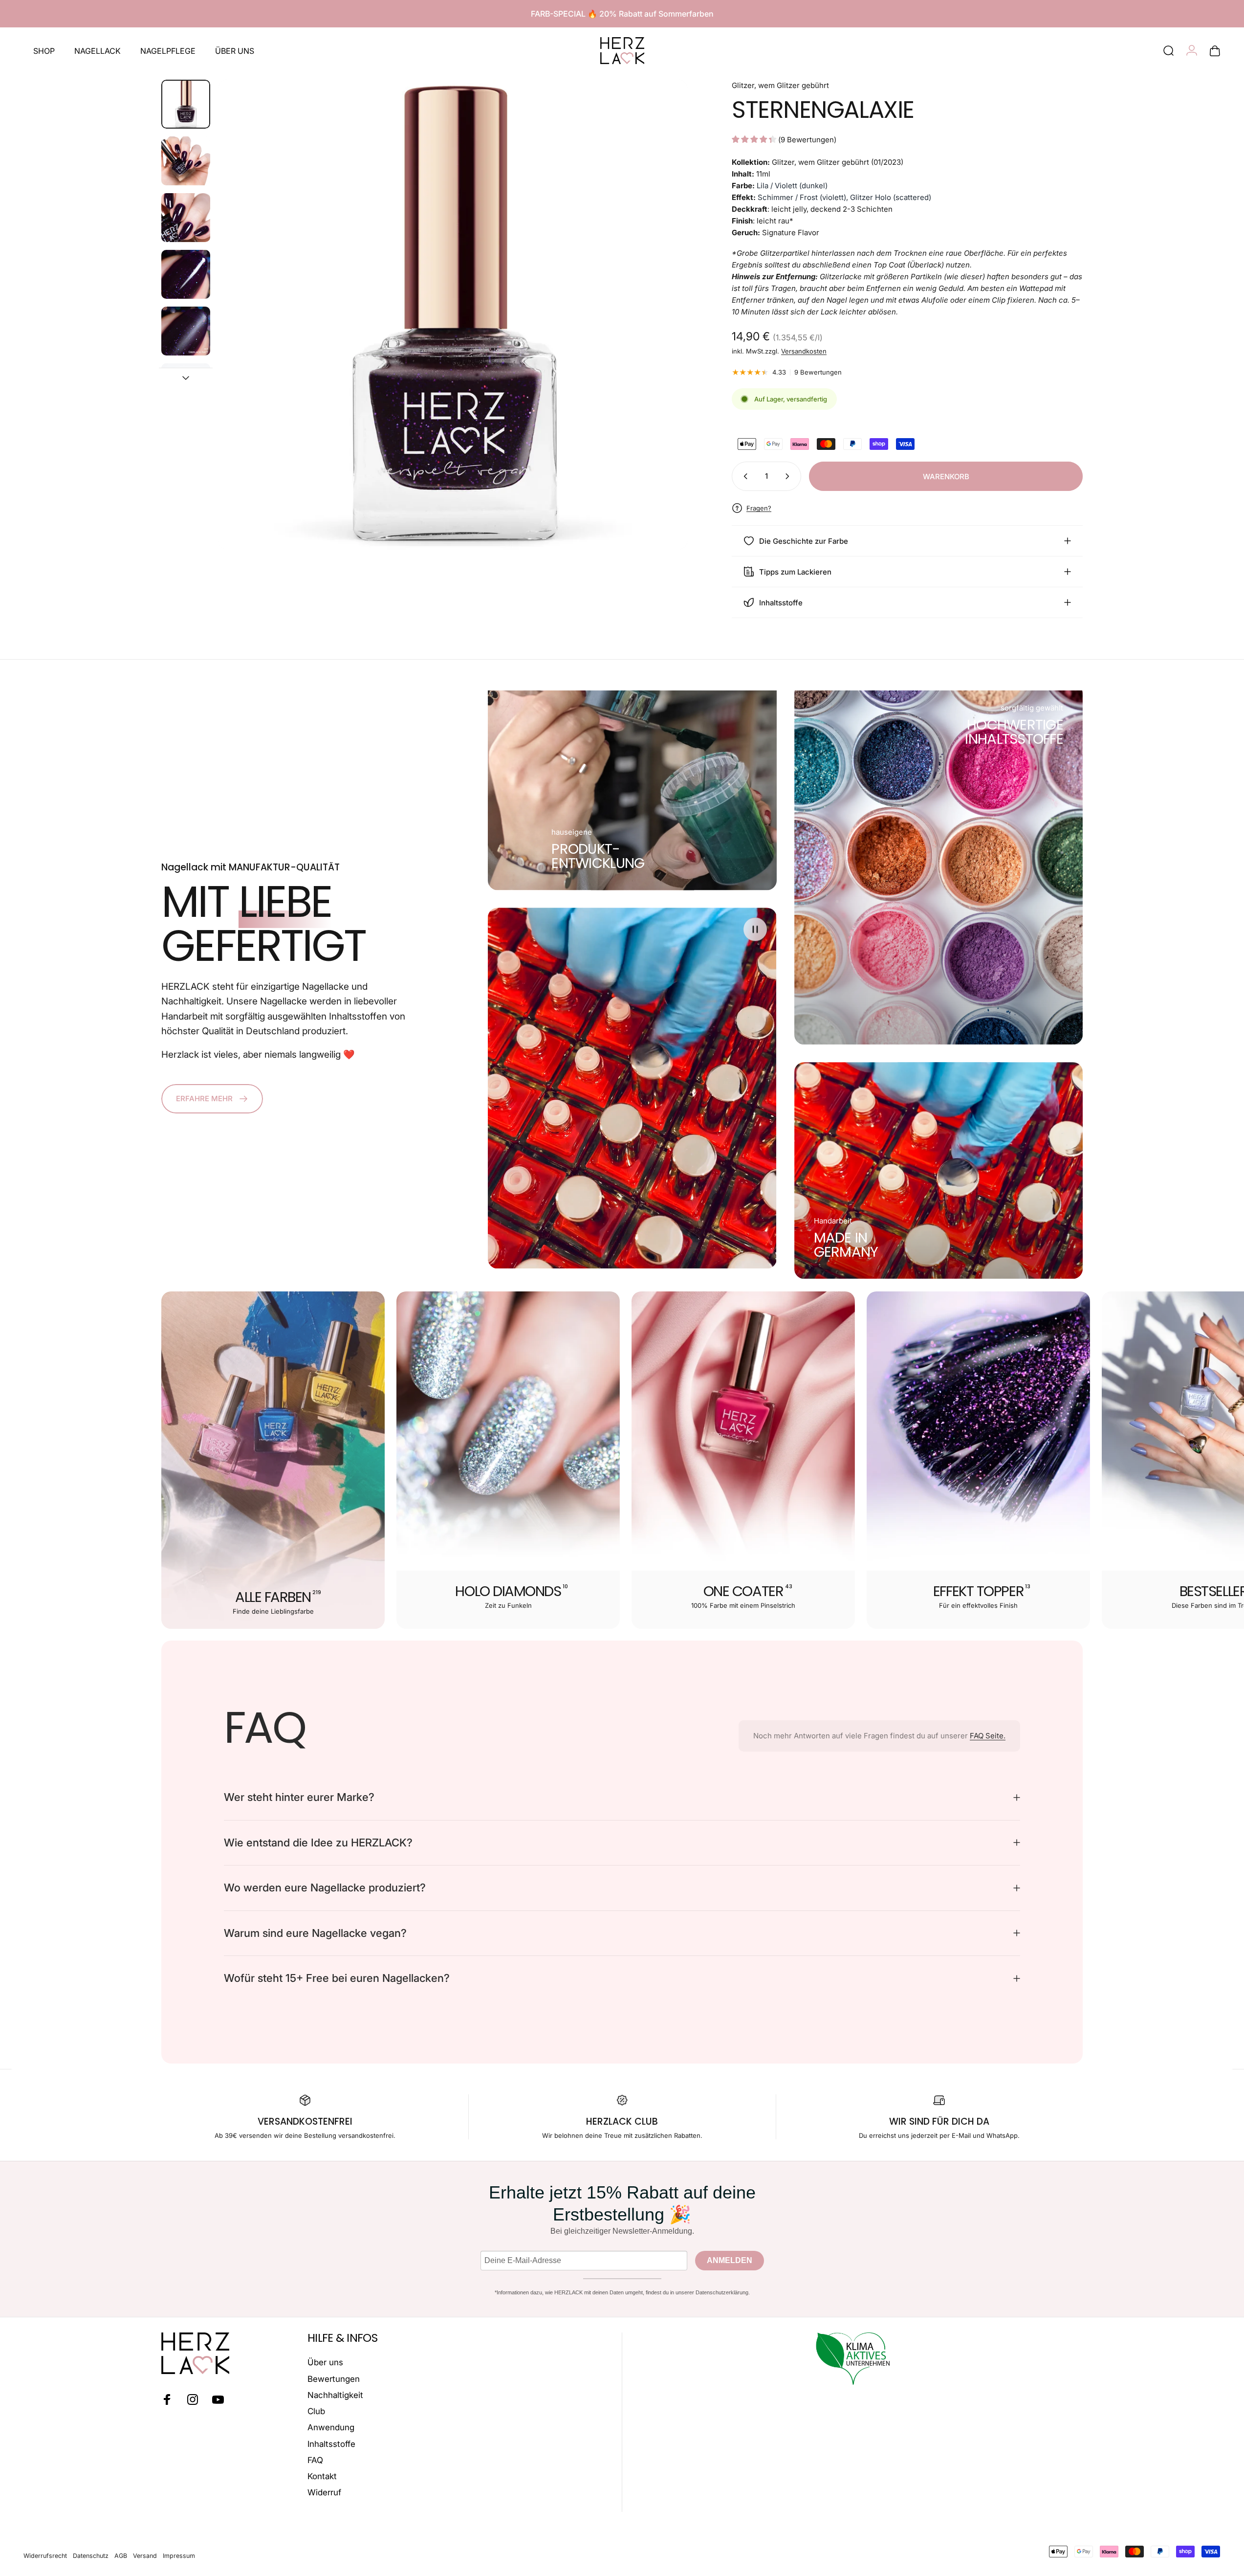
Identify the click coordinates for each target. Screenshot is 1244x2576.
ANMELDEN (730, 2260)
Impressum (179, 2556)
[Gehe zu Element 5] (186, 331)
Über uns (325, 2362)
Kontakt (322, 2476)
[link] (598, 856)
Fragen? (759, 508)
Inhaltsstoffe (331, 2444)
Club (316, 2411)
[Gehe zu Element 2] (186, 161)
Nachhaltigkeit (335, 2395)
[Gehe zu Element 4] (186, 274)
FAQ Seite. (988, 1736)
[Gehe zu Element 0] (186, 104)
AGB (121, 2556)
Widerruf (324, 2492)
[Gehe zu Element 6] (186, 388)
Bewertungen (334, 2379)
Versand (145, 2556)
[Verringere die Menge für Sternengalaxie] (743, 476)
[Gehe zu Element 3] (186, 218)
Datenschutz (91, 2556)
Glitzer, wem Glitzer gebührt (780, 85)
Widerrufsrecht (45, 2556)
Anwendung (331, 2427)
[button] (755, 930)
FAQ (315, 2460)
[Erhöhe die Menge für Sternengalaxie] (789, 476)
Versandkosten (804, 351)
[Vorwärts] (662, 338)
